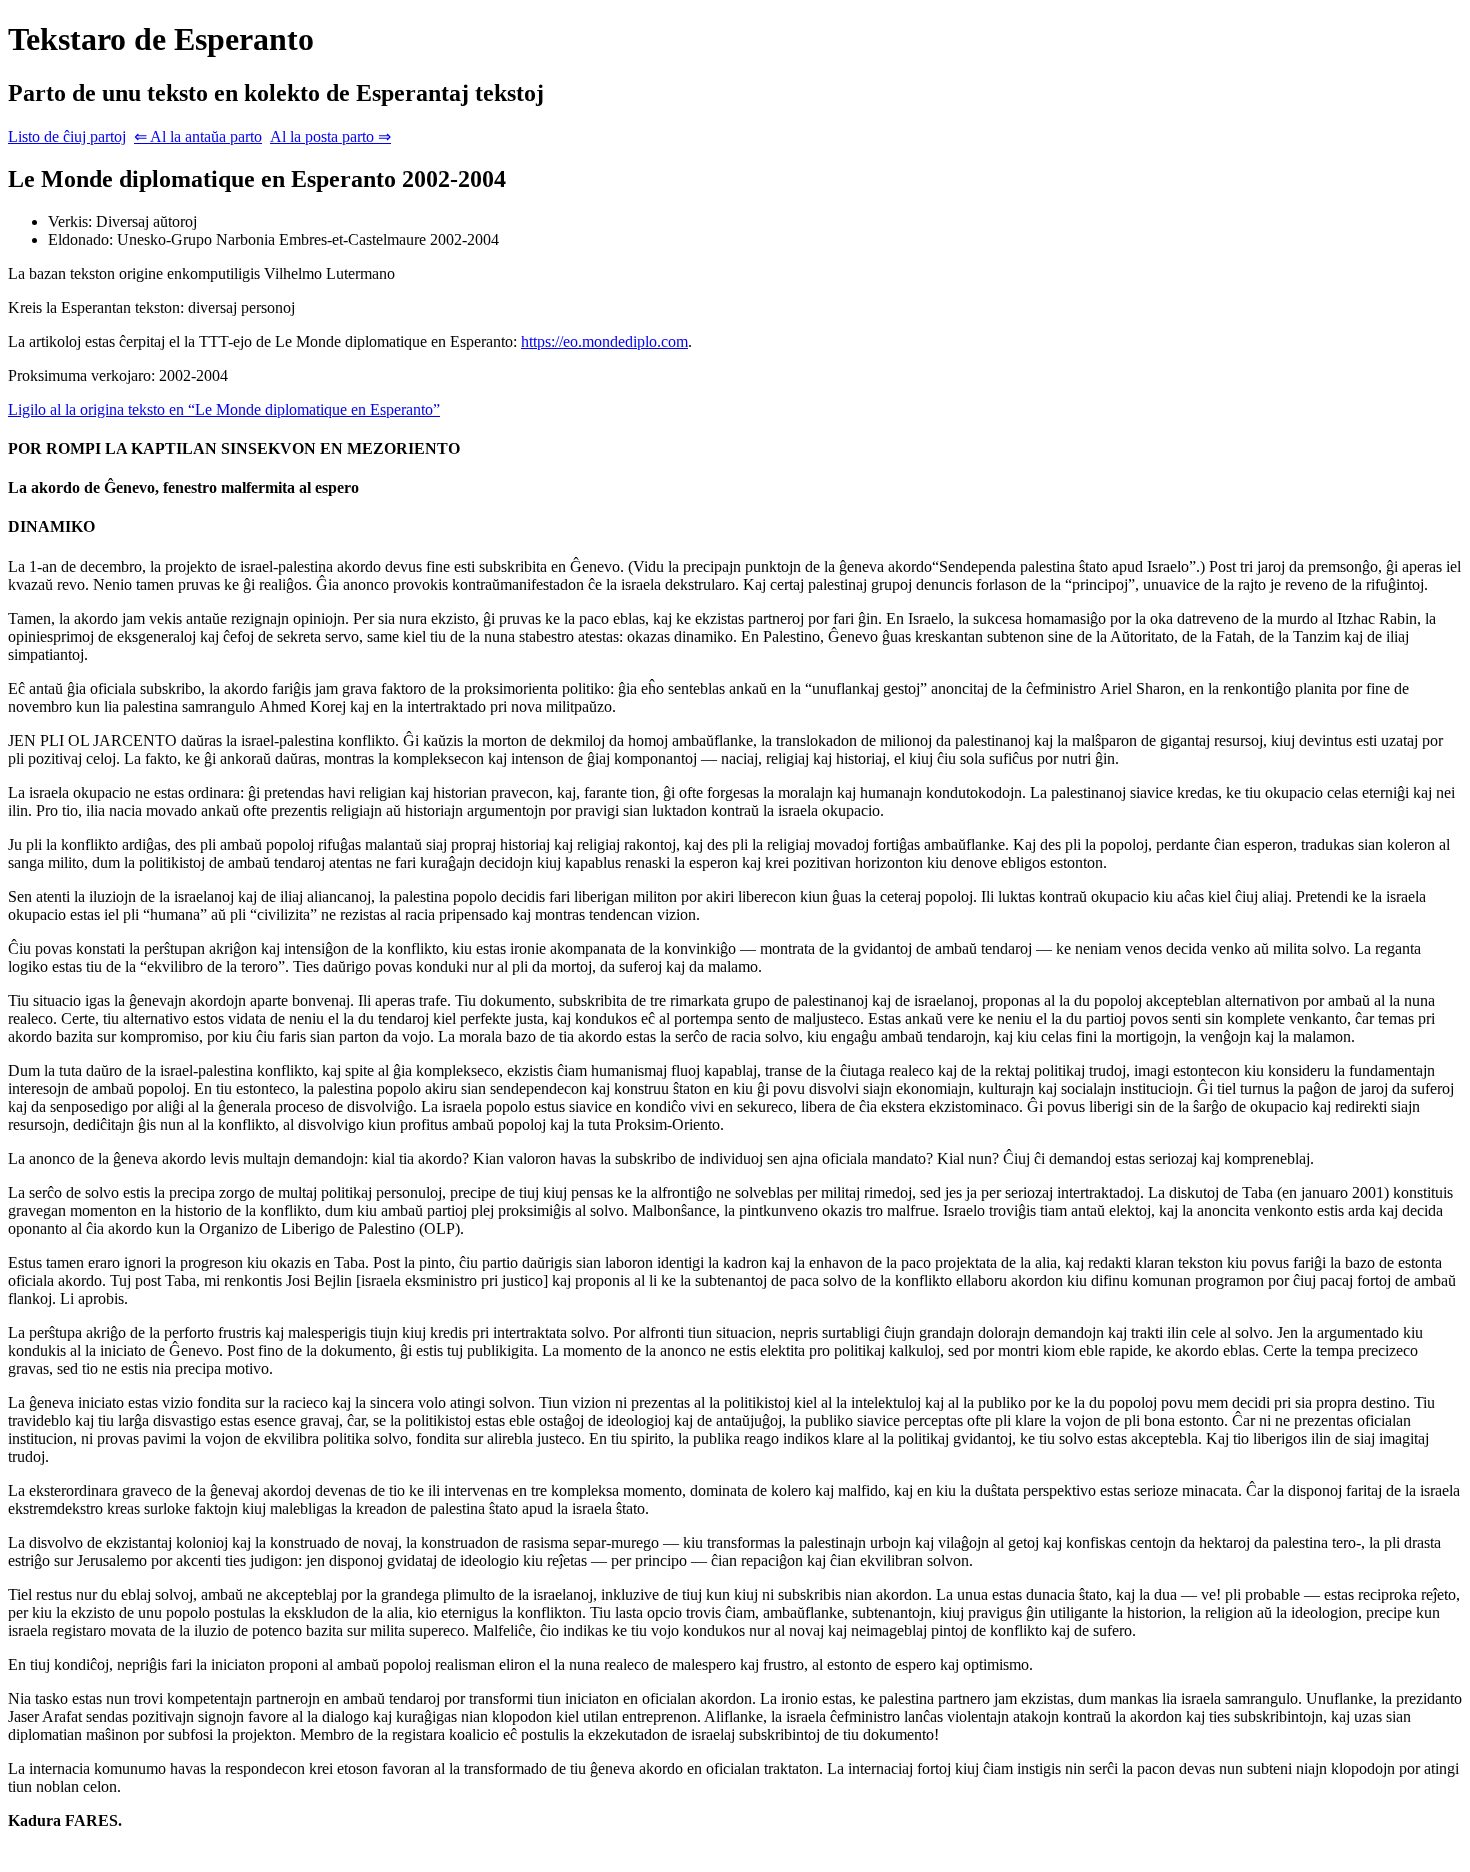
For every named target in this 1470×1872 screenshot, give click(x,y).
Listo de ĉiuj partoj (67, 136)
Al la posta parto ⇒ (330, 136)
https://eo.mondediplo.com (604, 341)
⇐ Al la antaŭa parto (198, 136)
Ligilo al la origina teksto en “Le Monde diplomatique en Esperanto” (224, 409)
